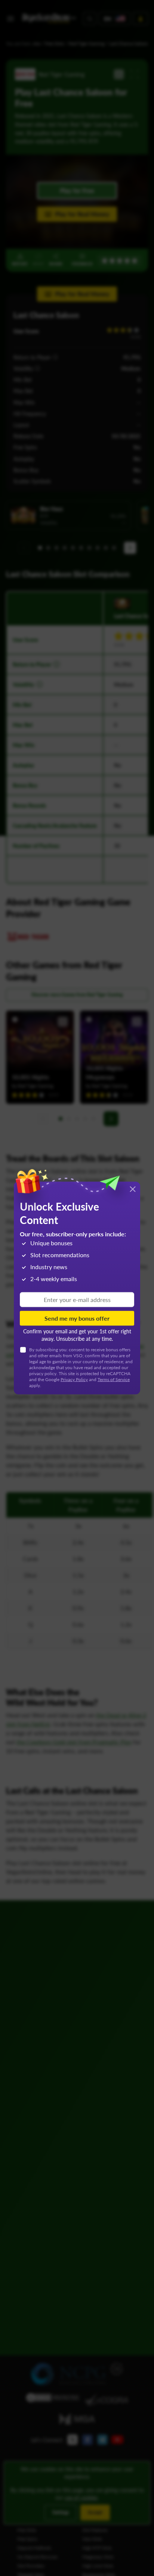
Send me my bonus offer (77, 1318)
